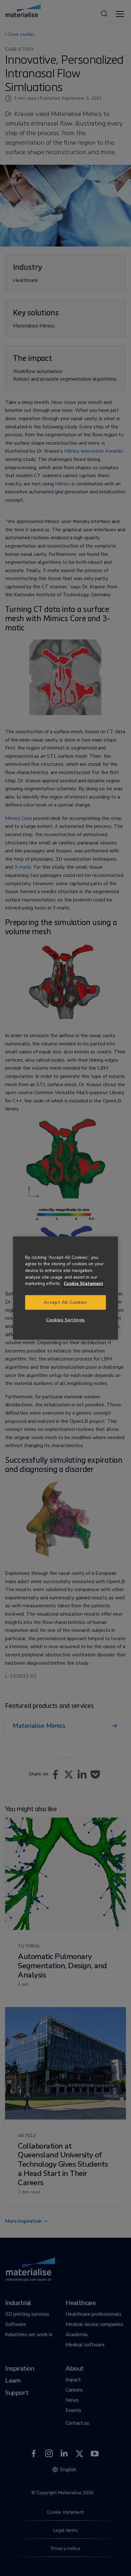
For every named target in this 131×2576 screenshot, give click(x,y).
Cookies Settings (65, 1320)
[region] (65, 1288)
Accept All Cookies (65, 1302)
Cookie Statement (83, 1284)
